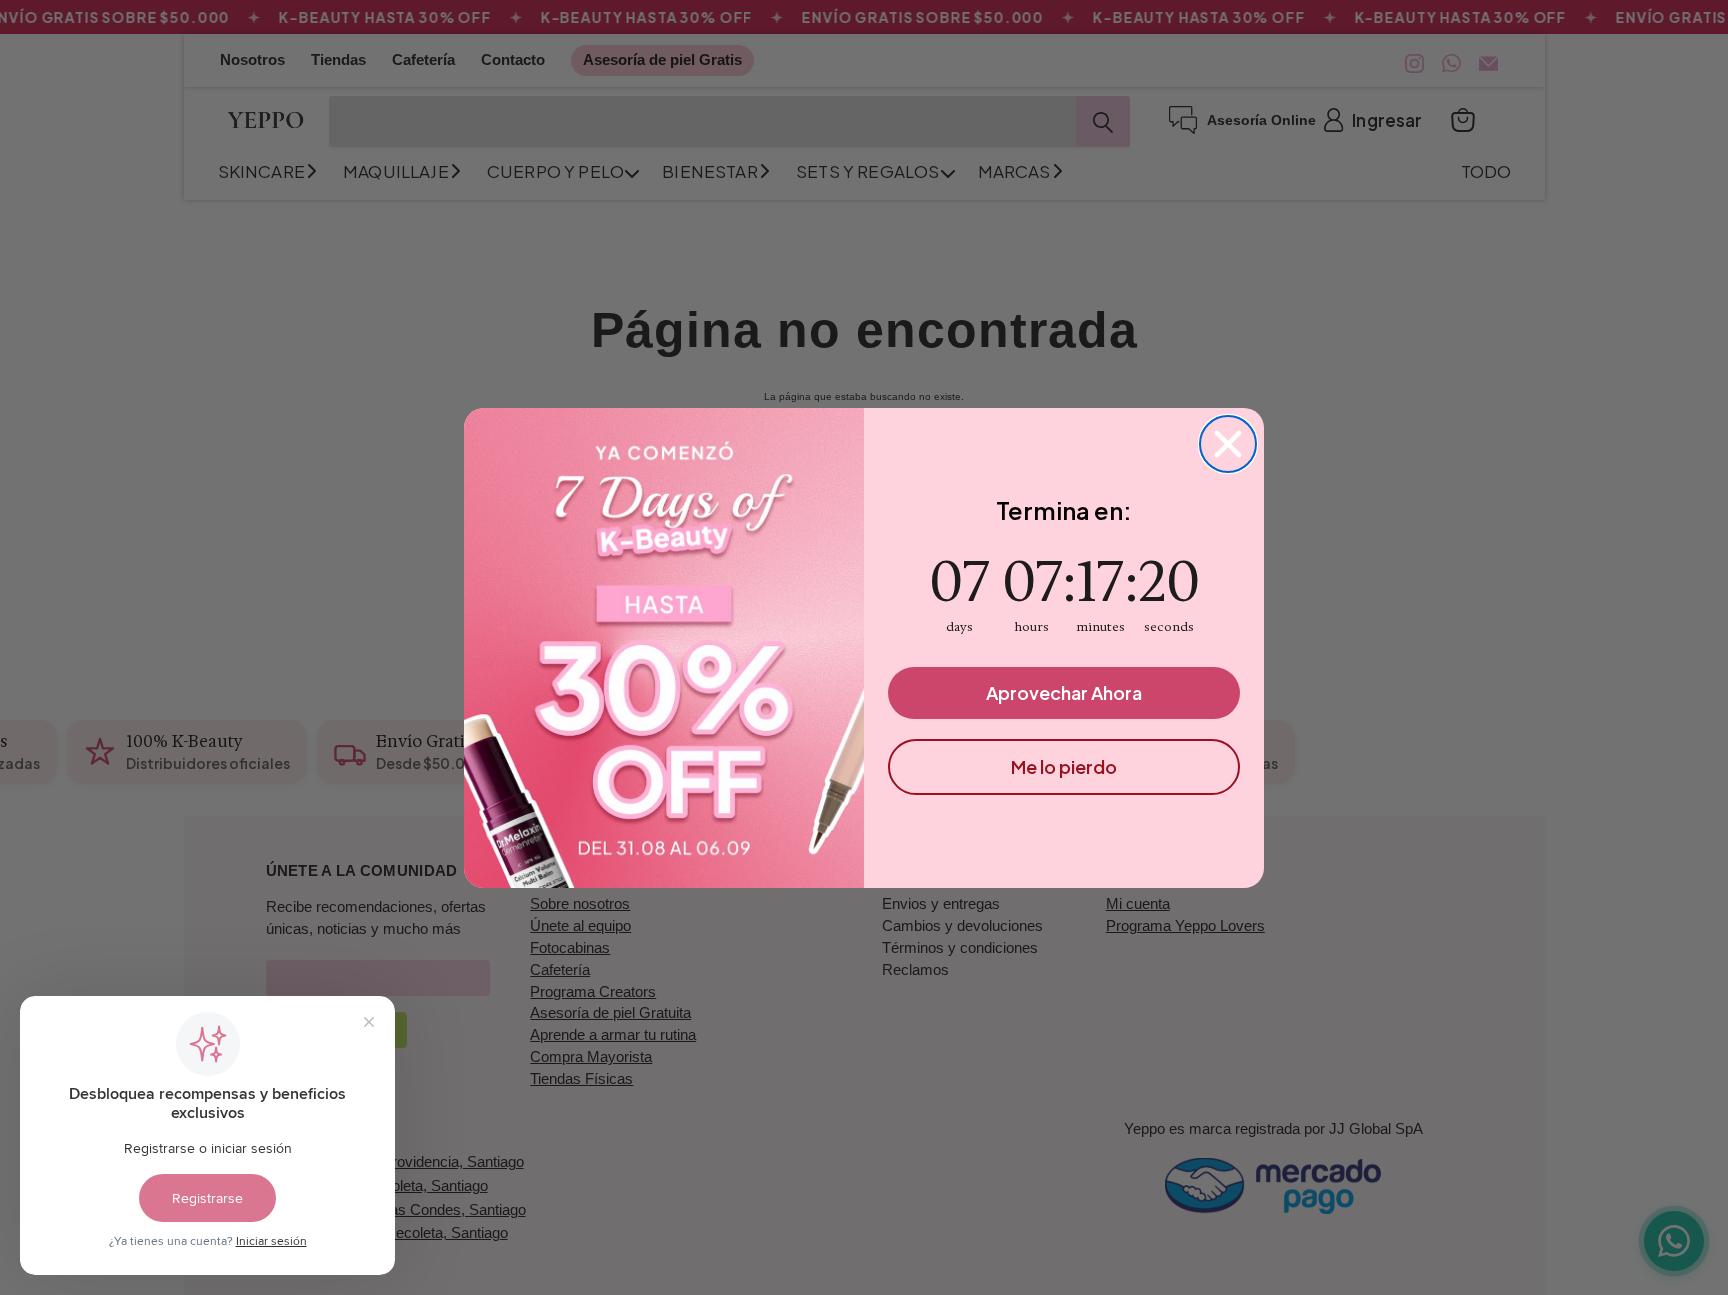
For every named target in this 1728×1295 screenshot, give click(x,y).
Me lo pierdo (1064, 766)
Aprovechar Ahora (1064, 692)
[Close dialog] (1228, 444)
